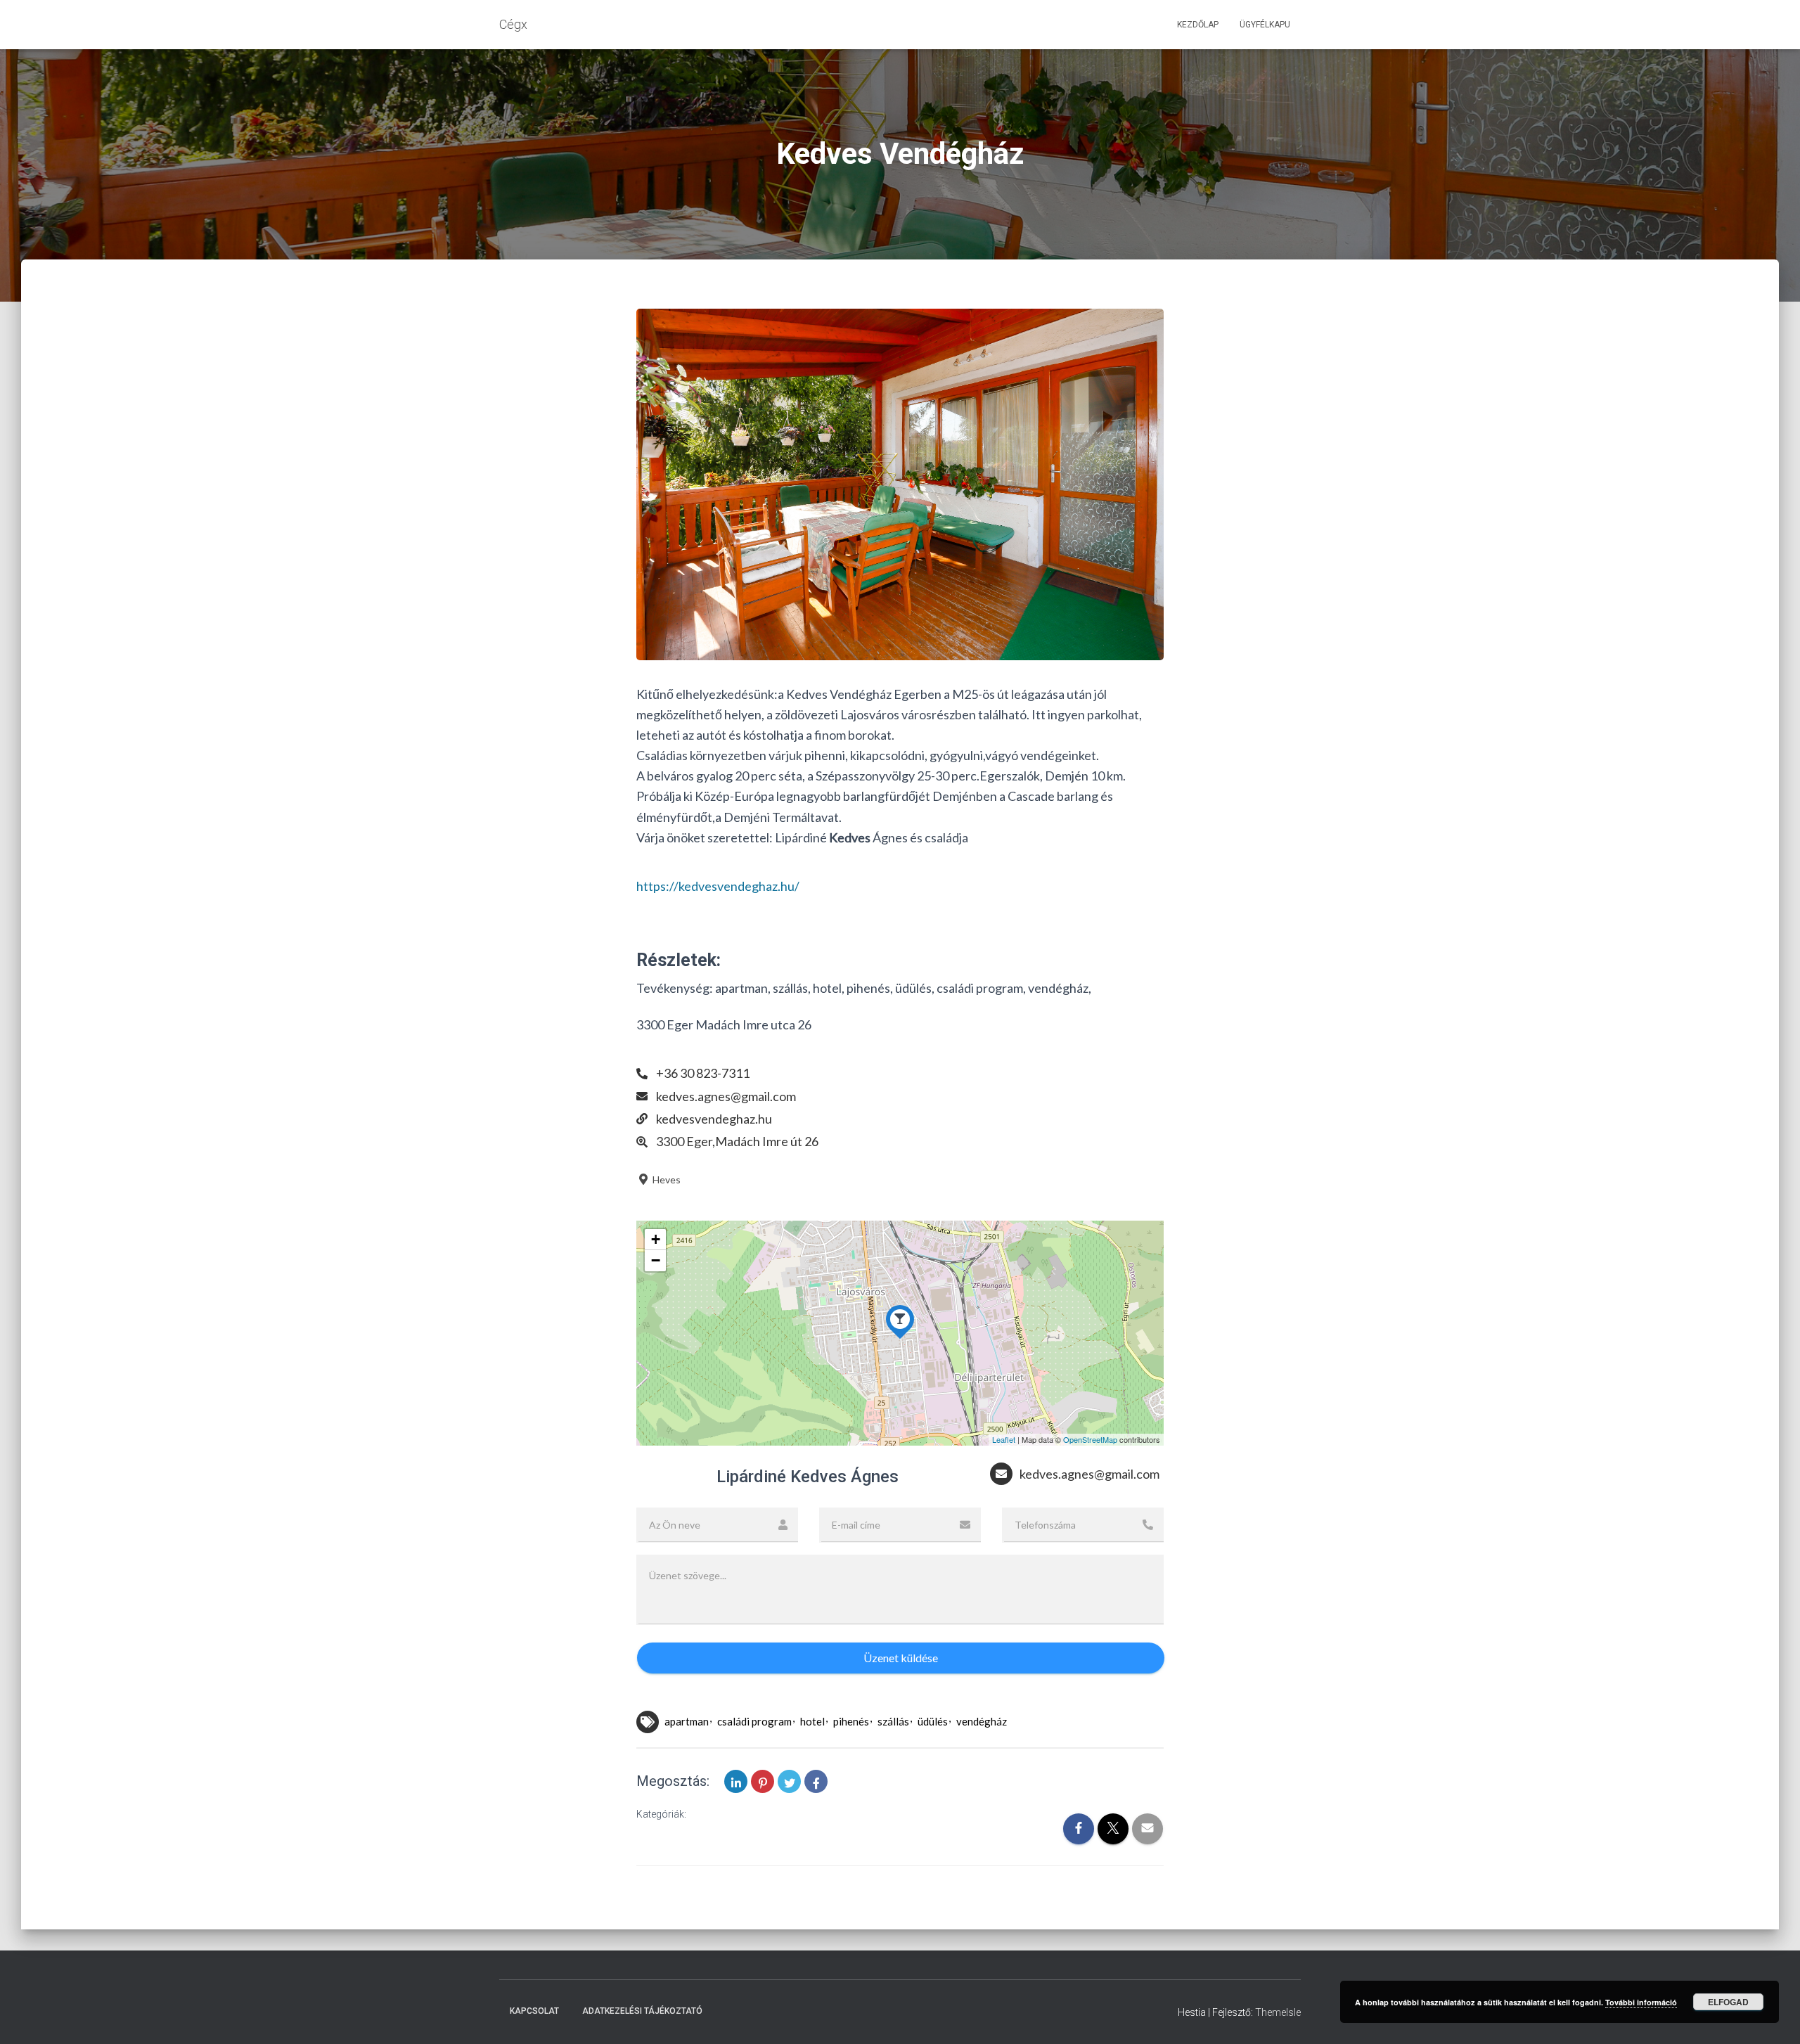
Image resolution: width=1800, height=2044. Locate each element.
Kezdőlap (1198, 25)
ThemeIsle (1278, 2012)
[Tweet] (789, 1781)
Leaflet (1004, 1439)
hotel (812, 1721)
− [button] (656, 1260)
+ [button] (656, 1239)
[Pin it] (763, 1781)
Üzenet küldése (901, 1658)
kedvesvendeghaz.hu (714, 1119)
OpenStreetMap (1090, 1439)
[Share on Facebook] (816, 1781)
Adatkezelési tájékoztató (642, 2011)
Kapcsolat (534, 2011)
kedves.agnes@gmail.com (726, 1096)
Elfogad (1728, 2002)
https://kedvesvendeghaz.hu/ (718, 886)
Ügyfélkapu (1265, 25)
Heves (666, 1180)
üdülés (933, 1721)
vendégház (982, 1721)
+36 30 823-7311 (703, 1073)
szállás (893, 1721)
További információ (1641, 2002)
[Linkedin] (736, 1781)
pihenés (851, 1721)
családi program (754, 1721)
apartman (687, 1721)
